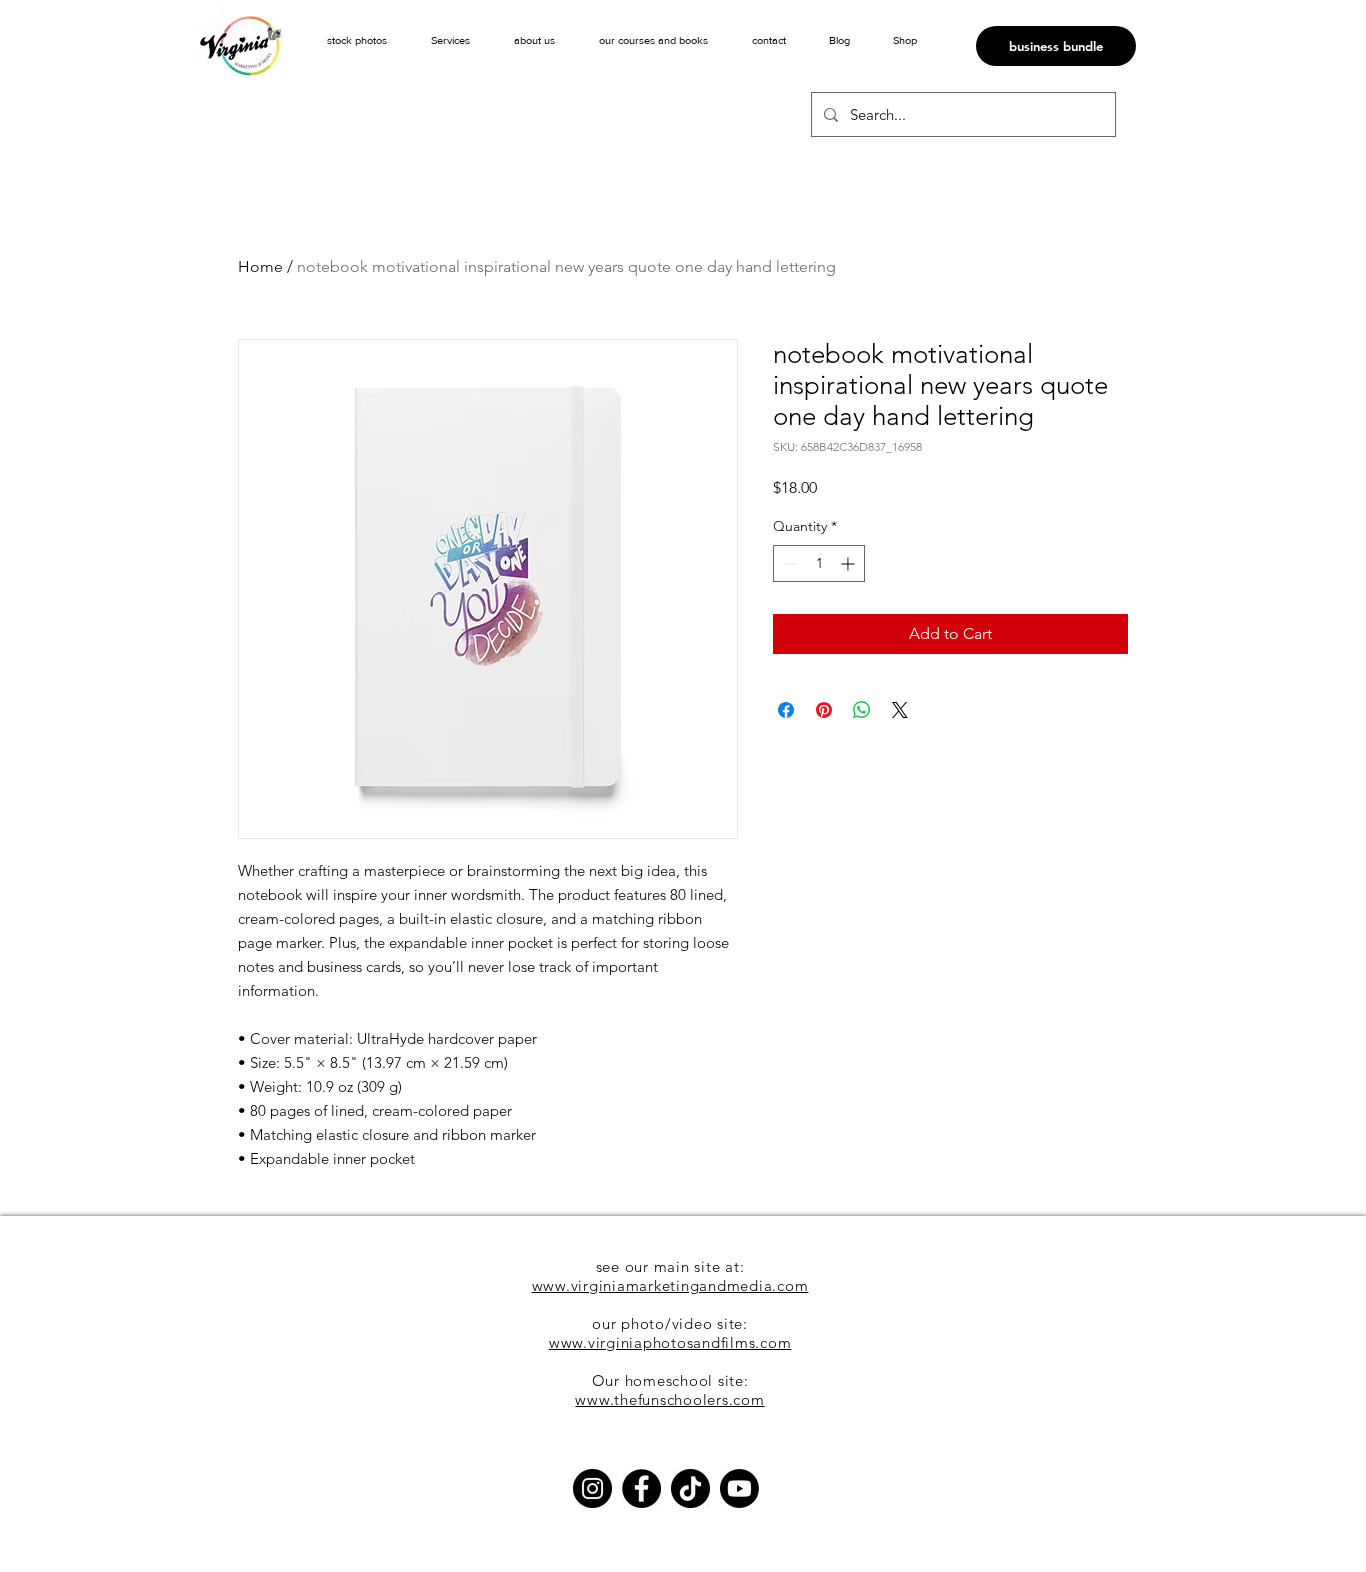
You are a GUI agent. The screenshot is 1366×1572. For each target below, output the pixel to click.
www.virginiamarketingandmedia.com (670, 1285)
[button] (450, 40)
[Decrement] (788, 563)
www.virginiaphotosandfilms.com (670, 1342)
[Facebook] (641, 1488)
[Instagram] (592, 1488)
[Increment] (849, 563)
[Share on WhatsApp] (862, 710)
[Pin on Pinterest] (824, 710)
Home (260, 266)
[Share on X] (900, 710)
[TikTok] (690, 1488)
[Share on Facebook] (786, 710)
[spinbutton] (819, 563)
